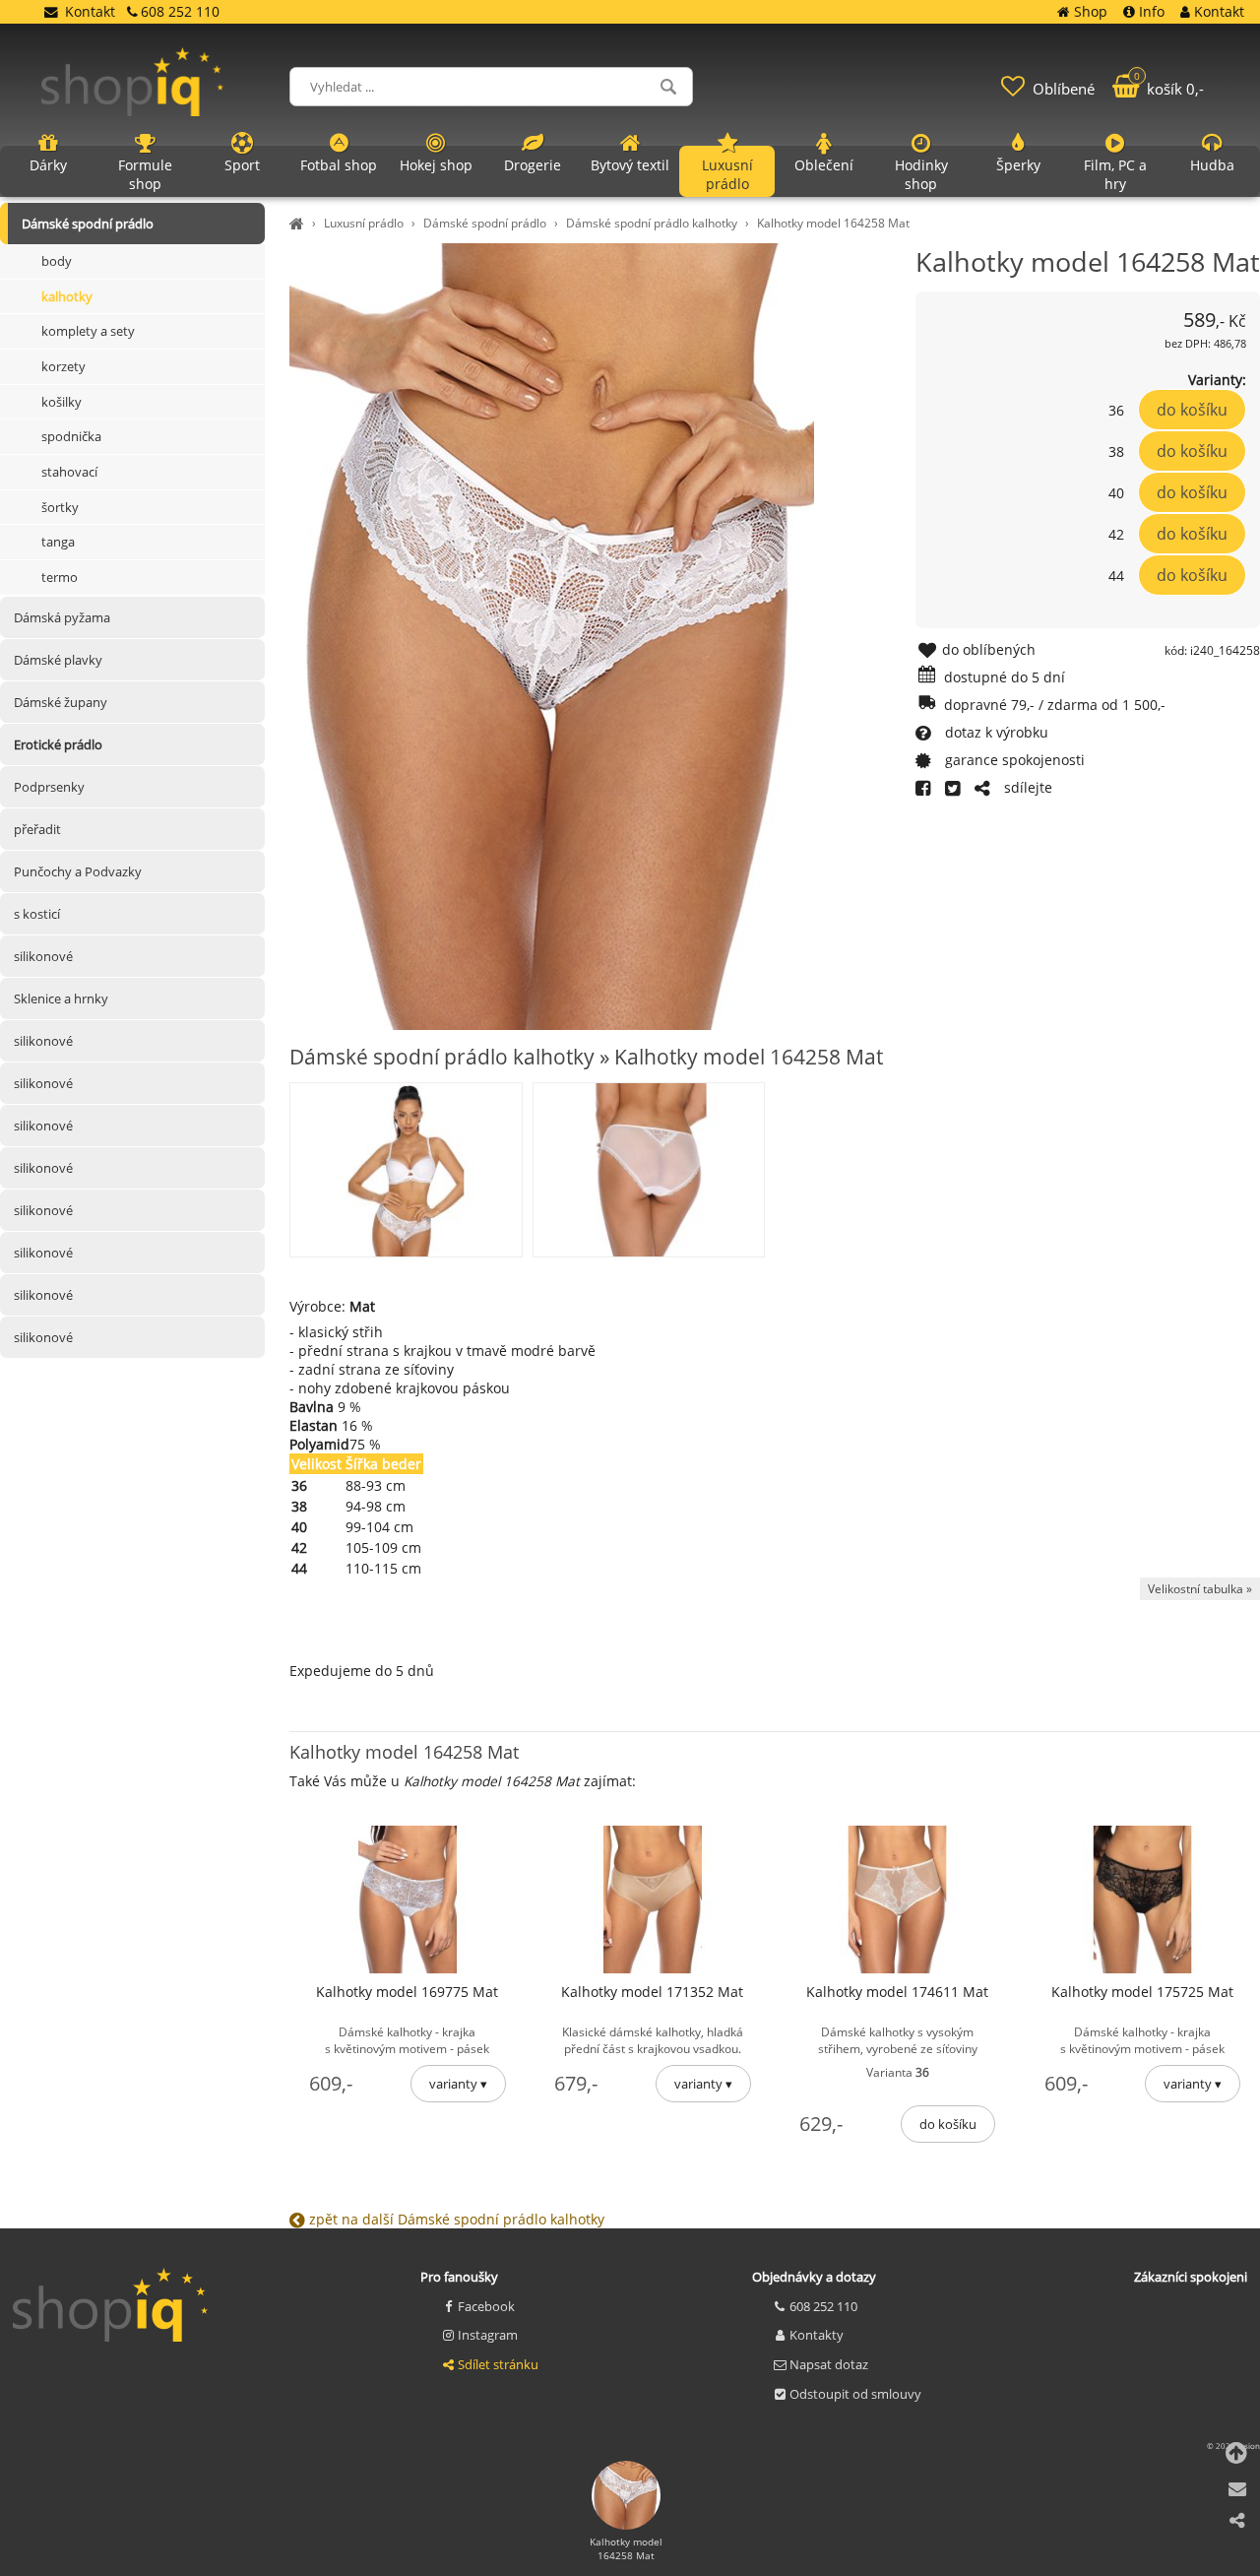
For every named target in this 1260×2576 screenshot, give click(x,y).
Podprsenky (49, 787)
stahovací (69, 472)
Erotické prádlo (58, 744)
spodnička (71, 436)
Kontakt (90, 11)
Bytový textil (630, 165)
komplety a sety (88, 331)
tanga (58, 542)
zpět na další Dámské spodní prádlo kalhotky (455, 2219)
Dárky (48, 165)
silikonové (43, 956)
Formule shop (145, 174)
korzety (63, 366)
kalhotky (67, 296)
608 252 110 (823, 2306)
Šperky (1018, 165)
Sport (242, 165)
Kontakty (817, 2335)
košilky (62, 402)
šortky (60, 507)
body (57, 261)
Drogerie (533, 165)
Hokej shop (436, 165)
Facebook (486, 2306)
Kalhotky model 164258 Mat (833, 223)
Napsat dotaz (829, 2364)
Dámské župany (61, 702)
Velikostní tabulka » (1200, 1589)
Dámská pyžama (62, 617)
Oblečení (824, 165)
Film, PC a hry (1115, 174)
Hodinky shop (921, 174)
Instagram (488, 2335)
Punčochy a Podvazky (78, 871)
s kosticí (37, 914)
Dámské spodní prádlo (485, 223)
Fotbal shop (339, 165)
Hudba (1212, 165)
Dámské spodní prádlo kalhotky (652, 223)
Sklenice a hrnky (61, 998)
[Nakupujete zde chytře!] (299, 223)
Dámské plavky (58, 660)
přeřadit (37, 829)
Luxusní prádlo (364, 223)
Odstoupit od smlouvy (855, 2394)
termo (60, 577)
